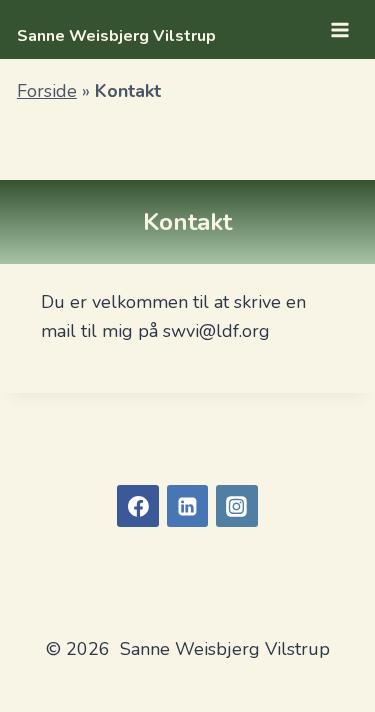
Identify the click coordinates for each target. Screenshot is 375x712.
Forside (47, 91)
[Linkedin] (188, 506)
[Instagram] (237, 506)
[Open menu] (339, 29)
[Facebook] (138, 506)
